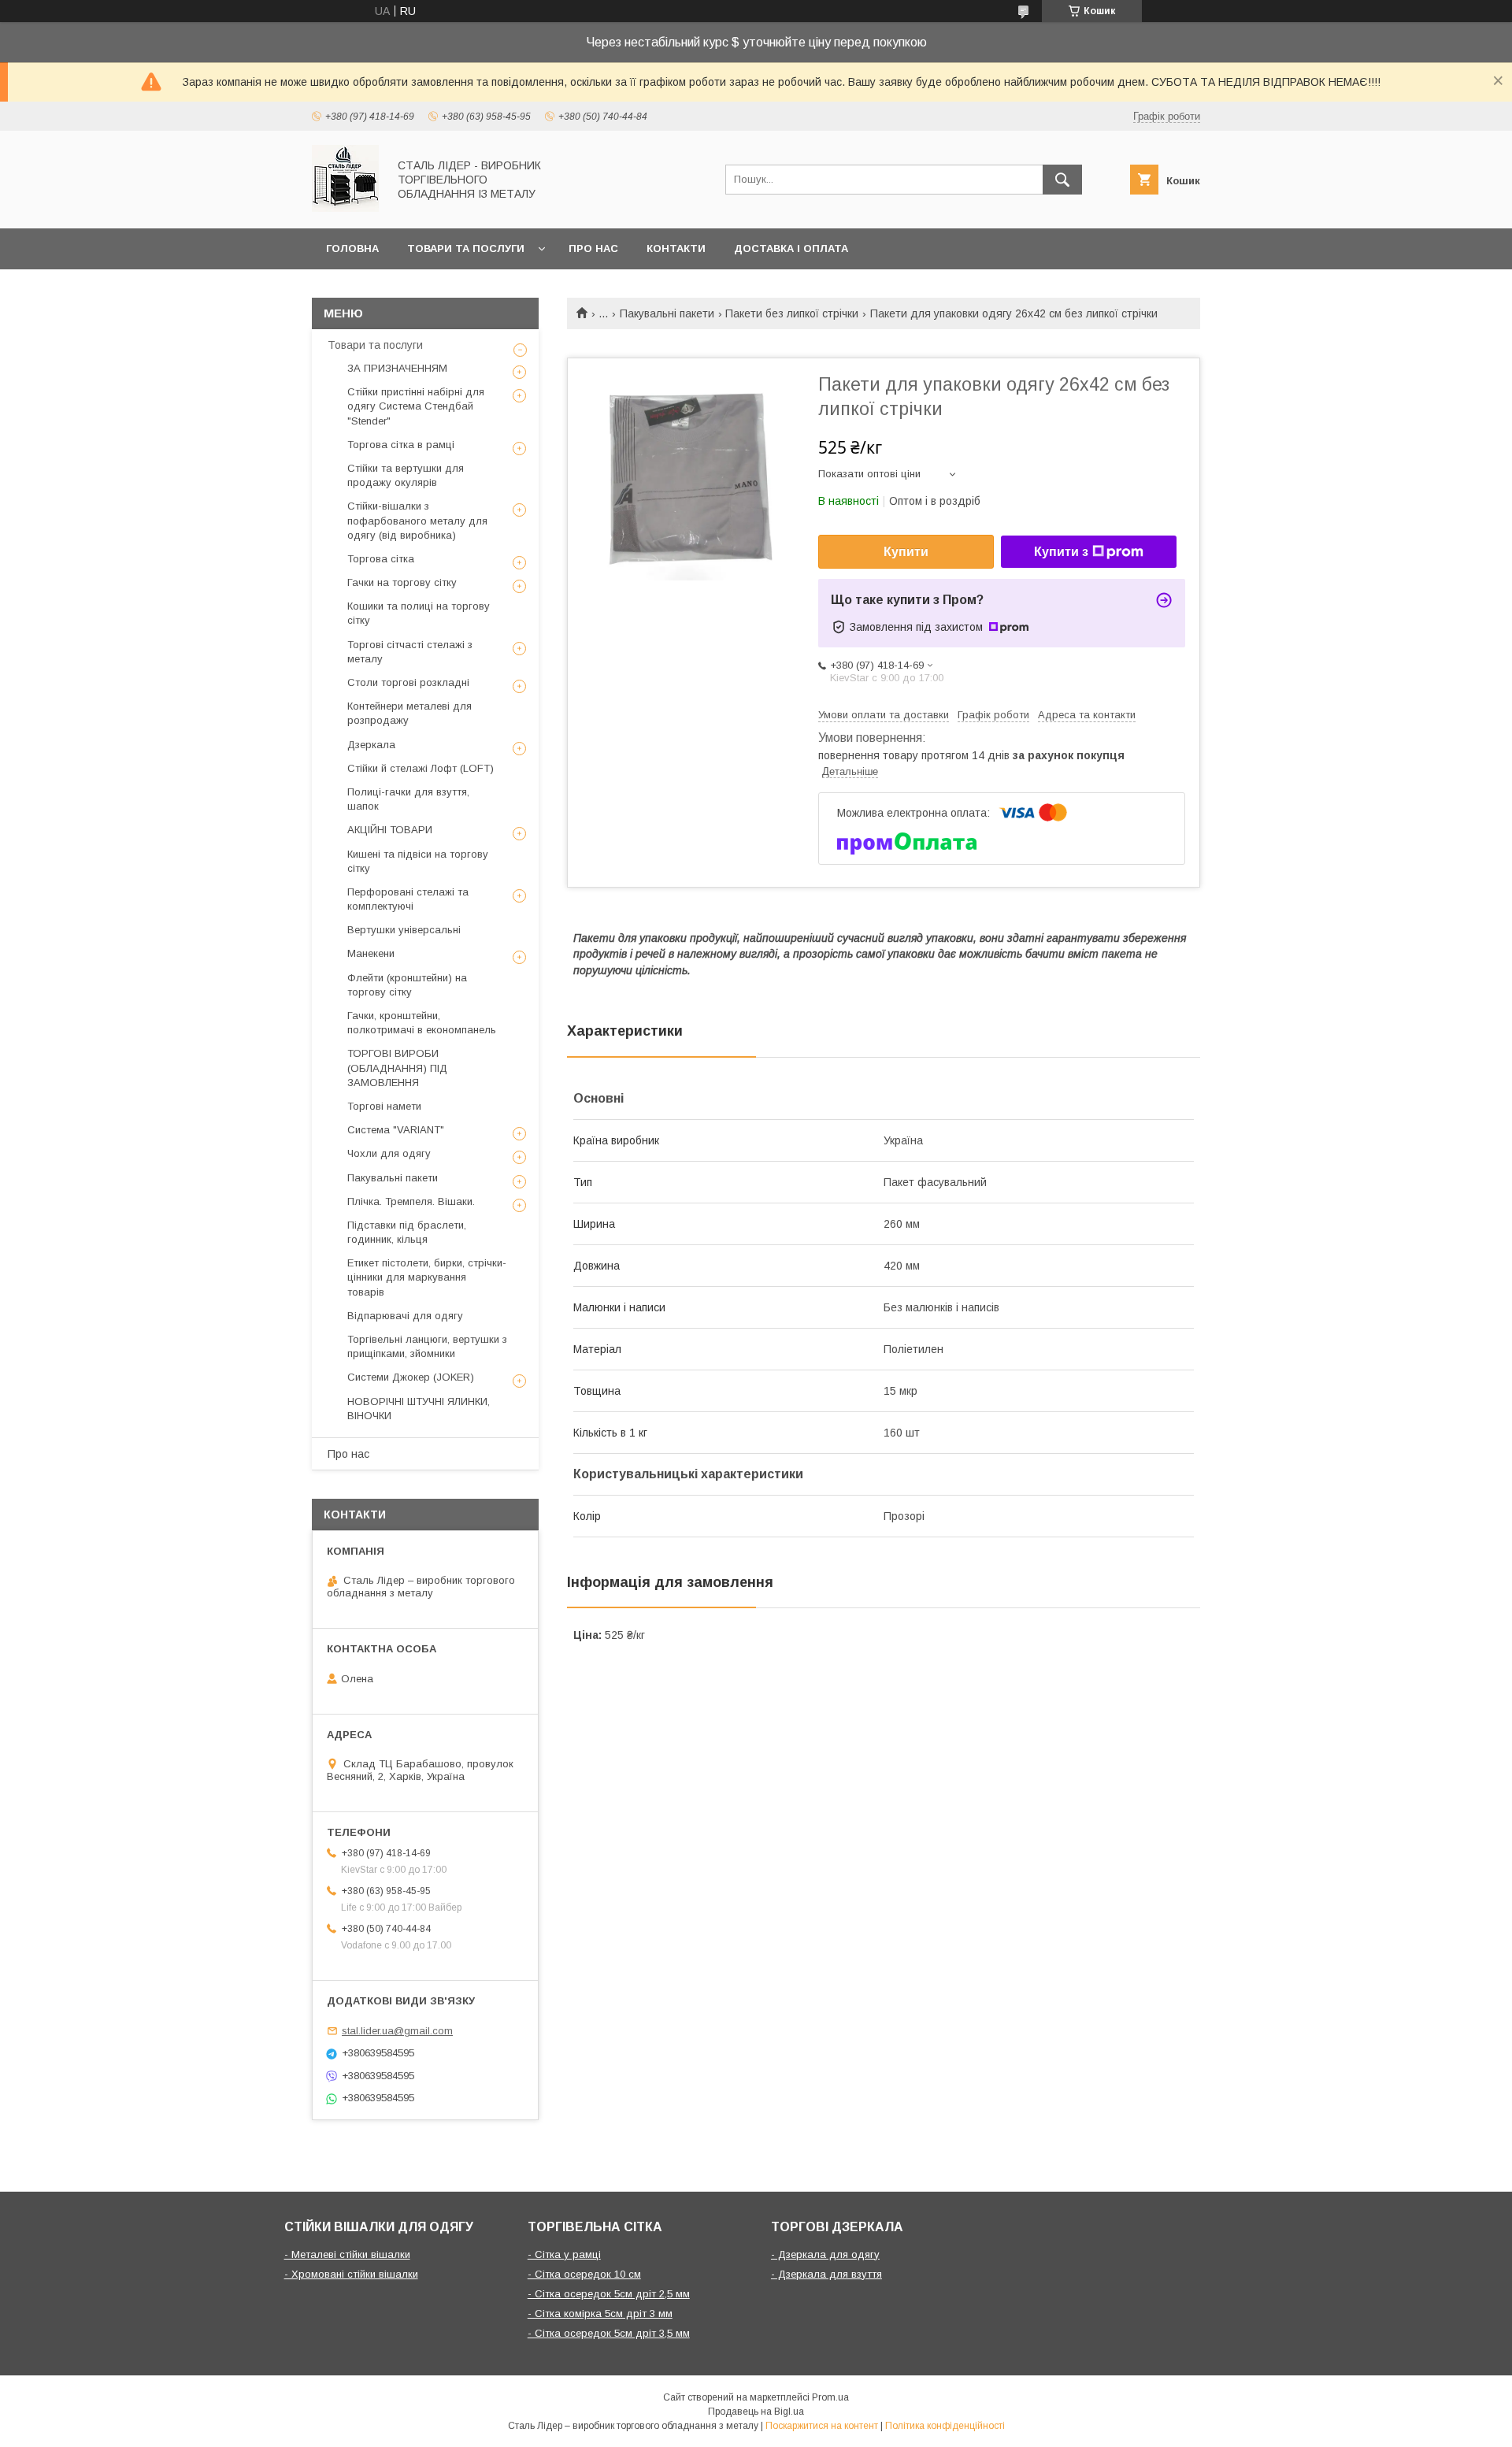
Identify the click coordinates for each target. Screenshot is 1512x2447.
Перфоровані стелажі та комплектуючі (408, 899)
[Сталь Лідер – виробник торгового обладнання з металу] (345, 208)
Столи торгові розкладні (408, 682)
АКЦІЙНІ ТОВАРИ (390, 830)
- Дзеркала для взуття (826, 2274)
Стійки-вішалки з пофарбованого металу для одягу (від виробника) (417, 520)
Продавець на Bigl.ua (756, 2412)
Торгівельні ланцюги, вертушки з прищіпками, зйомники (427, 1346)
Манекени (371, 953)
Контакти (676, 248)
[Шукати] (1062, 180)
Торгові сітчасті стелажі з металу (410, 652)
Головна (352, 248)
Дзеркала (371, 745)
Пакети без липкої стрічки (792, 313)
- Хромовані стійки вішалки (351, 2274)
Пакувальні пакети (667, 313)
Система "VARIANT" (396, 1130)
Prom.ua (830, 2397)
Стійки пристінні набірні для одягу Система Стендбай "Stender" (416, 406)
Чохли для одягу (389, 1153)
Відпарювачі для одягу (405, 1316)
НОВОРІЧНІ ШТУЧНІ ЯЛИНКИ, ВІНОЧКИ (419, 1409)
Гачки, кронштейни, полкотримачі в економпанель (422, 1023)
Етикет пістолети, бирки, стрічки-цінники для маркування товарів (427, 1277)
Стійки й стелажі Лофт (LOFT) (421, 768)
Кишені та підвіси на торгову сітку (418, 861)
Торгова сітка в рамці (401, 445)
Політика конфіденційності (945, 2426)
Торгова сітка (381, 559)
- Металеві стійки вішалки (347, 2254)
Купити (906, 552)
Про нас (593, 248)
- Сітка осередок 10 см (584, 2274)
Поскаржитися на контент (822, 2426)
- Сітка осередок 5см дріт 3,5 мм (609, 2333)
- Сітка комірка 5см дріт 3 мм (600, 2314)
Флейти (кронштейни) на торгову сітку (407, 985)
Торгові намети (384, 1106)
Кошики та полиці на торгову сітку (419, 613)
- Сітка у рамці (564, 2254)
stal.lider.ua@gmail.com (397, 2031)
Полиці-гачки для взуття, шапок (408, 799)
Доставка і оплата (791, 248)
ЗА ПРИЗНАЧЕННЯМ (397, 368)
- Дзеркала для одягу (825, 2254)
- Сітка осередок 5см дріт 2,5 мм (609, 2294)
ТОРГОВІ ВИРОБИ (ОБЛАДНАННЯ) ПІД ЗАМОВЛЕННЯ (397, 1068)
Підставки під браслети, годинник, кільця (407, 1232)
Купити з (1061, 552)
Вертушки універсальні (404, 930)
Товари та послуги (466, 248)
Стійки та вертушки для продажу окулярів (406, 475)
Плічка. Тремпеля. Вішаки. (411, 1201)
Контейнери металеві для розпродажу (409, 713)
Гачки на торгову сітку (402, 582)
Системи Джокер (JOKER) (411, 1377)
